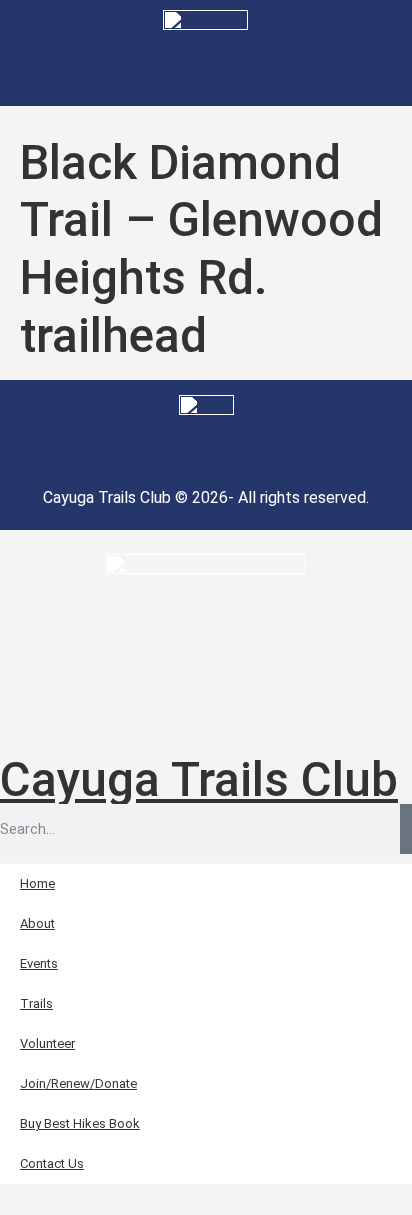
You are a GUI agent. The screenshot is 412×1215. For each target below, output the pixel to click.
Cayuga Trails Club (199, 779)
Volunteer (47, 1043)
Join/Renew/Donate (78, 1083)
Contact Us (52, 1163)
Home (37, 883)
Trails (36, 1003)
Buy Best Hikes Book (80, 1123)
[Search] (406, 829)
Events (39, 963)
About (37, 923)
